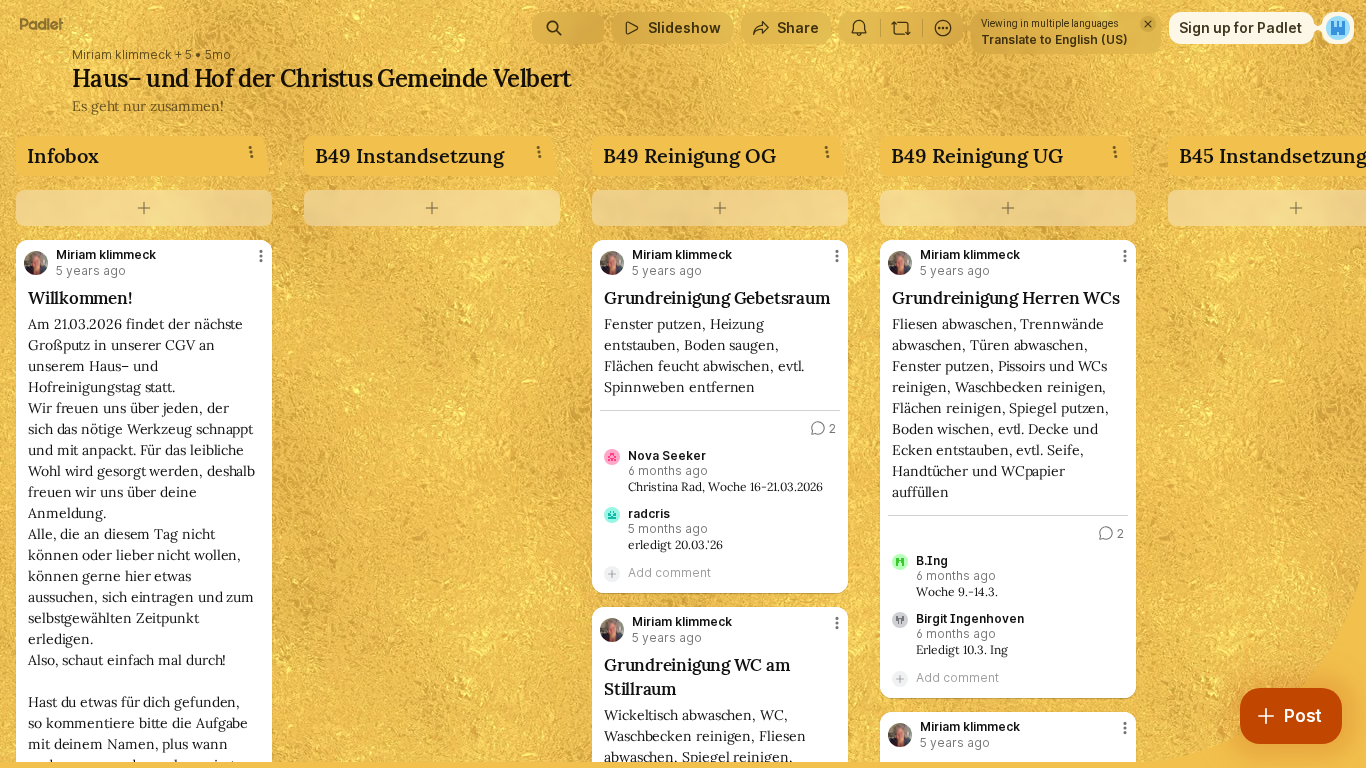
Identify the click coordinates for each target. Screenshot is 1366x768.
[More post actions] (261, 256)
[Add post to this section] (144, 208)
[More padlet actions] (943, 28)
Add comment (669, 572)
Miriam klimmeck (122, 55)
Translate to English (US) (1054, 39)
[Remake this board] (901, 28)
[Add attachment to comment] (612, 573)
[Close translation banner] (1148, 24)
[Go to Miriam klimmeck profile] (36, 263)
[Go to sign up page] (1338, 28)
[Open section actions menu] (251, 152)
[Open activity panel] (859, 28)
